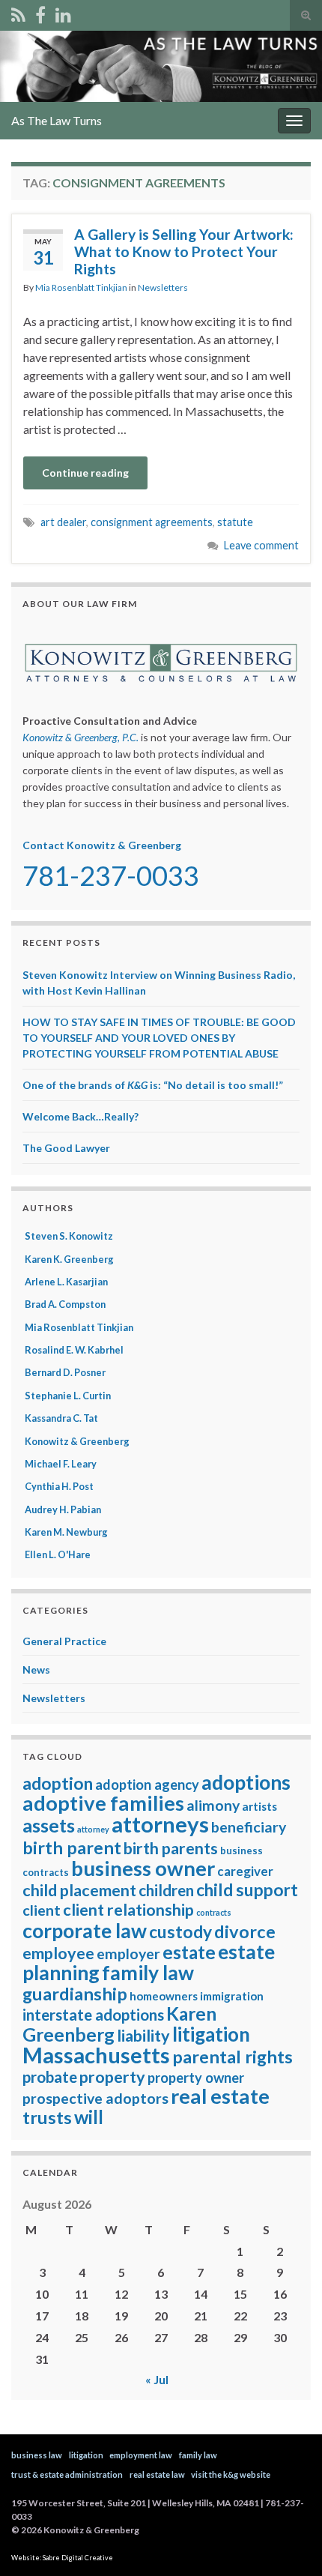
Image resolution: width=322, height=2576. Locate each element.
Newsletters (163, 287)
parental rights (233, 2057)
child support (247, 1890)
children (166, 1890)
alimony (213, 1805)
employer (128, 1954)
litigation (211, 2034)
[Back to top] (288, 2542)
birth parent (72, 1847)
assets (49, 1825)
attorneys (160, 1824)
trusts (47, 2117)
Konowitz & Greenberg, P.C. (80, 737)
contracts (214, 1912)
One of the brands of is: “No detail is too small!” (153, 1085)
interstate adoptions (93, 2015)
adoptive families (103, 1803)
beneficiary (249, 1827)
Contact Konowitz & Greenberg (102, 845)
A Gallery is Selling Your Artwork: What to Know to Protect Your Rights (184, 251)
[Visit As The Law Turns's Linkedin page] (63, 12)
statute (235, 522)
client (42, 1910)
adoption (58, 1783)
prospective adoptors (95, 2098)
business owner (143, 1868)
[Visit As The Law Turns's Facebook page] (40, 12)
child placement (79, 1890)
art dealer (63, 522)
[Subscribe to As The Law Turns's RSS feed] (18, 12)
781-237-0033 (111, 875)
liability (143, 2036)
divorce (245, 1931)
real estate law (157, 2474)
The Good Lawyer (66, 1148)
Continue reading (85, 473)
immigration (232, 1996)
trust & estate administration (67, 2474)
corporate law (85, 1931)
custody (180, 1932)
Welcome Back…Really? (80, 1116)
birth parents (171, 1848)
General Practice (64, 1641)
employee (58, 1953)
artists (259, 1806)
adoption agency (147, 1785)
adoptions (246, 1782)
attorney (93, 1829)
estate (189, 1952)
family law (148, 1973)
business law (37, 2455)
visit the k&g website (231, 2474)
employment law (141, 2455)
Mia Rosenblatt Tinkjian (81, 287)
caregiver (245, 1871)
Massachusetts (96, 2055)
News (36, 1669)
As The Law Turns (57, 120)
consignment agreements (152, 522)
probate (50, 2077)
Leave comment (261, 545)
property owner (196, 2078)
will (89, 2117)
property (112, 2077)
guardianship (75, 1994)
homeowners (164, 1996)
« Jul (157, 2379)
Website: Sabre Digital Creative (62, 2558)
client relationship (128, 1910)
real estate (220, 2096)
